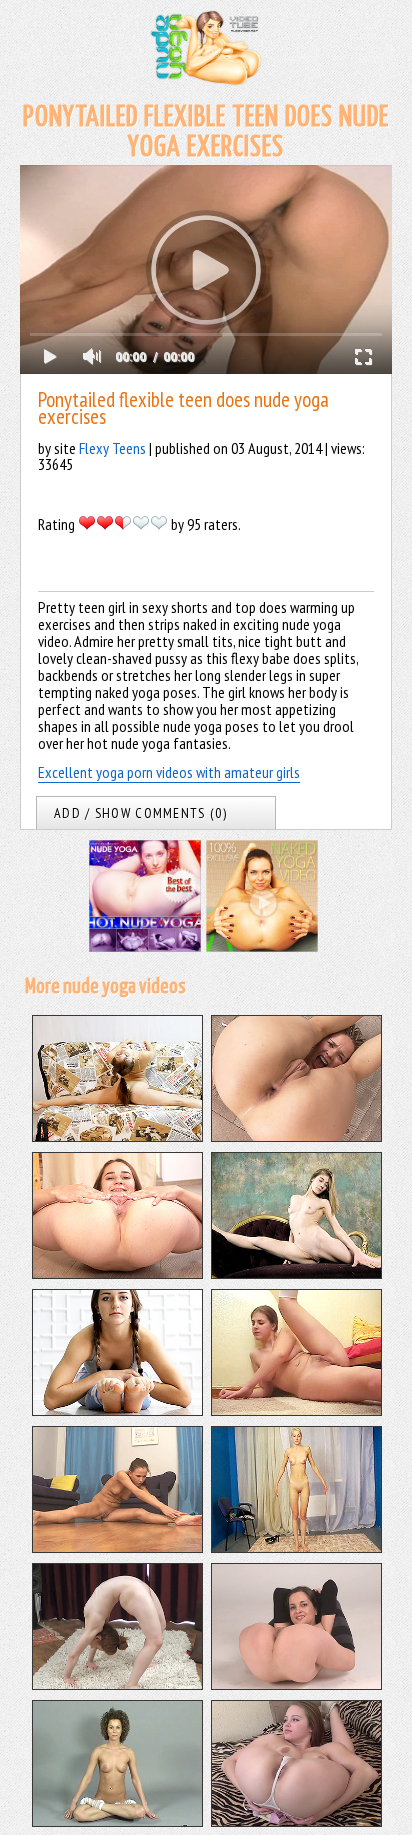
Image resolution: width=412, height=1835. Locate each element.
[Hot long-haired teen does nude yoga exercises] (296, 1684)
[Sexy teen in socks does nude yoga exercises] (117, 1821)
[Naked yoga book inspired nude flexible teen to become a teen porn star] (296, 1410)
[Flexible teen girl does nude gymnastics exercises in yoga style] (296, 1136)
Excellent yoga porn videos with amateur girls (169, 772)
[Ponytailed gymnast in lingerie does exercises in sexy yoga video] (117, 1136)
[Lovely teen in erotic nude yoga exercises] (296, 1821)
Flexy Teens (112, 448)
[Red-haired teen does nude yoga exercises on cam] (117, 1684)
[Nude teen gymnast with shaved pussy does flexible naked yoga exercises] (296, 1273)
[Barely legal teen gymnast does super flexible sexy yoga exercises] (117, 1410)
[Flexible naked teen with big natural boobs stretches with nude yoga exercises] (117, 1273)
